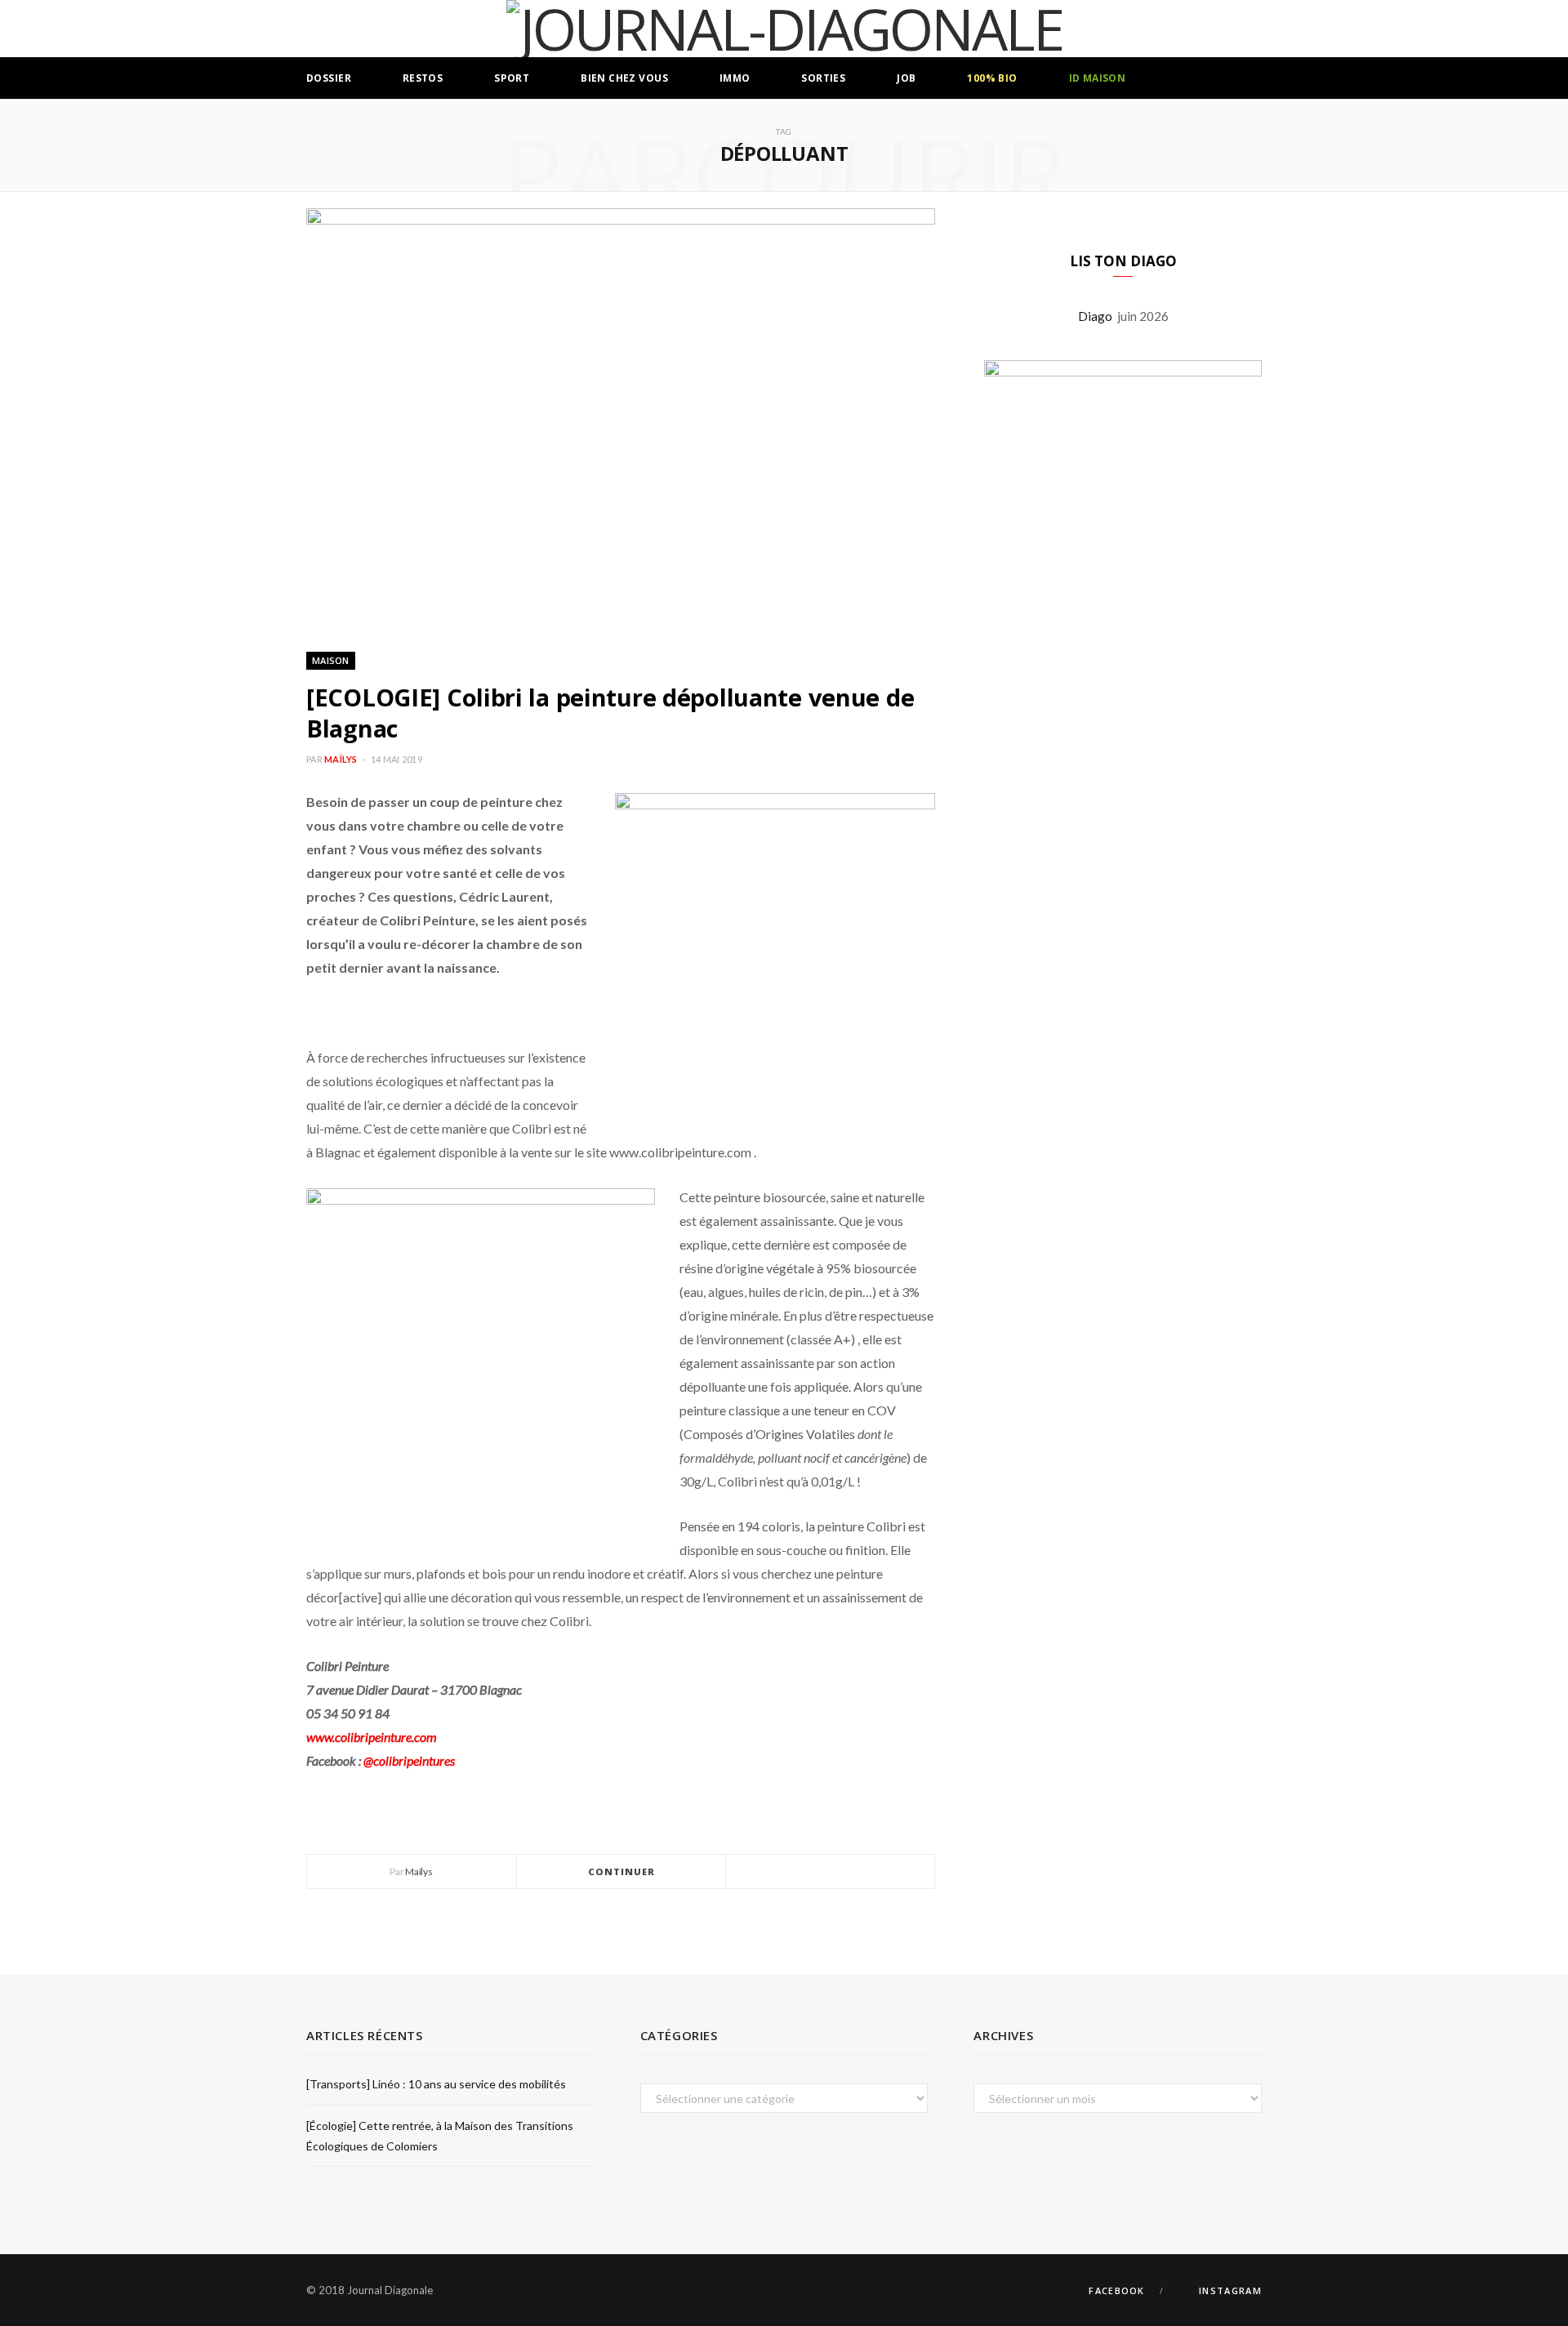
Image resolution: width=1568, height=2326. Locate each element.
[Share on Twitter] (831, 1872)
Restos (423, 78)
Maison (331, 660)
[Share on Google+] (850, 1872)
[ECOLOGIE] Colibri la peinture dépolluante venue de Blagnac (610, 713)
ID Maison (1098, 78)
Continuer (622, 1871)
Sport (512, 78)
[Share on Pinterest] (870, 1872)
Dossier (329, 78)
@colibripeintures (409, 1760)
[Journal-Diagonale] (784, 29)
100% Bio (992, 78)
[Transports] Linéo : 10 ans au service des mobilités (436, 2084)
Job (906, 78)
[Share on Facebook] (811, 1872)
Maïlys (341, 759)
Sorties (823, 78)
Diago (1098, 316)
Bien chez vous (624, 78)
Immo (735, 78)
